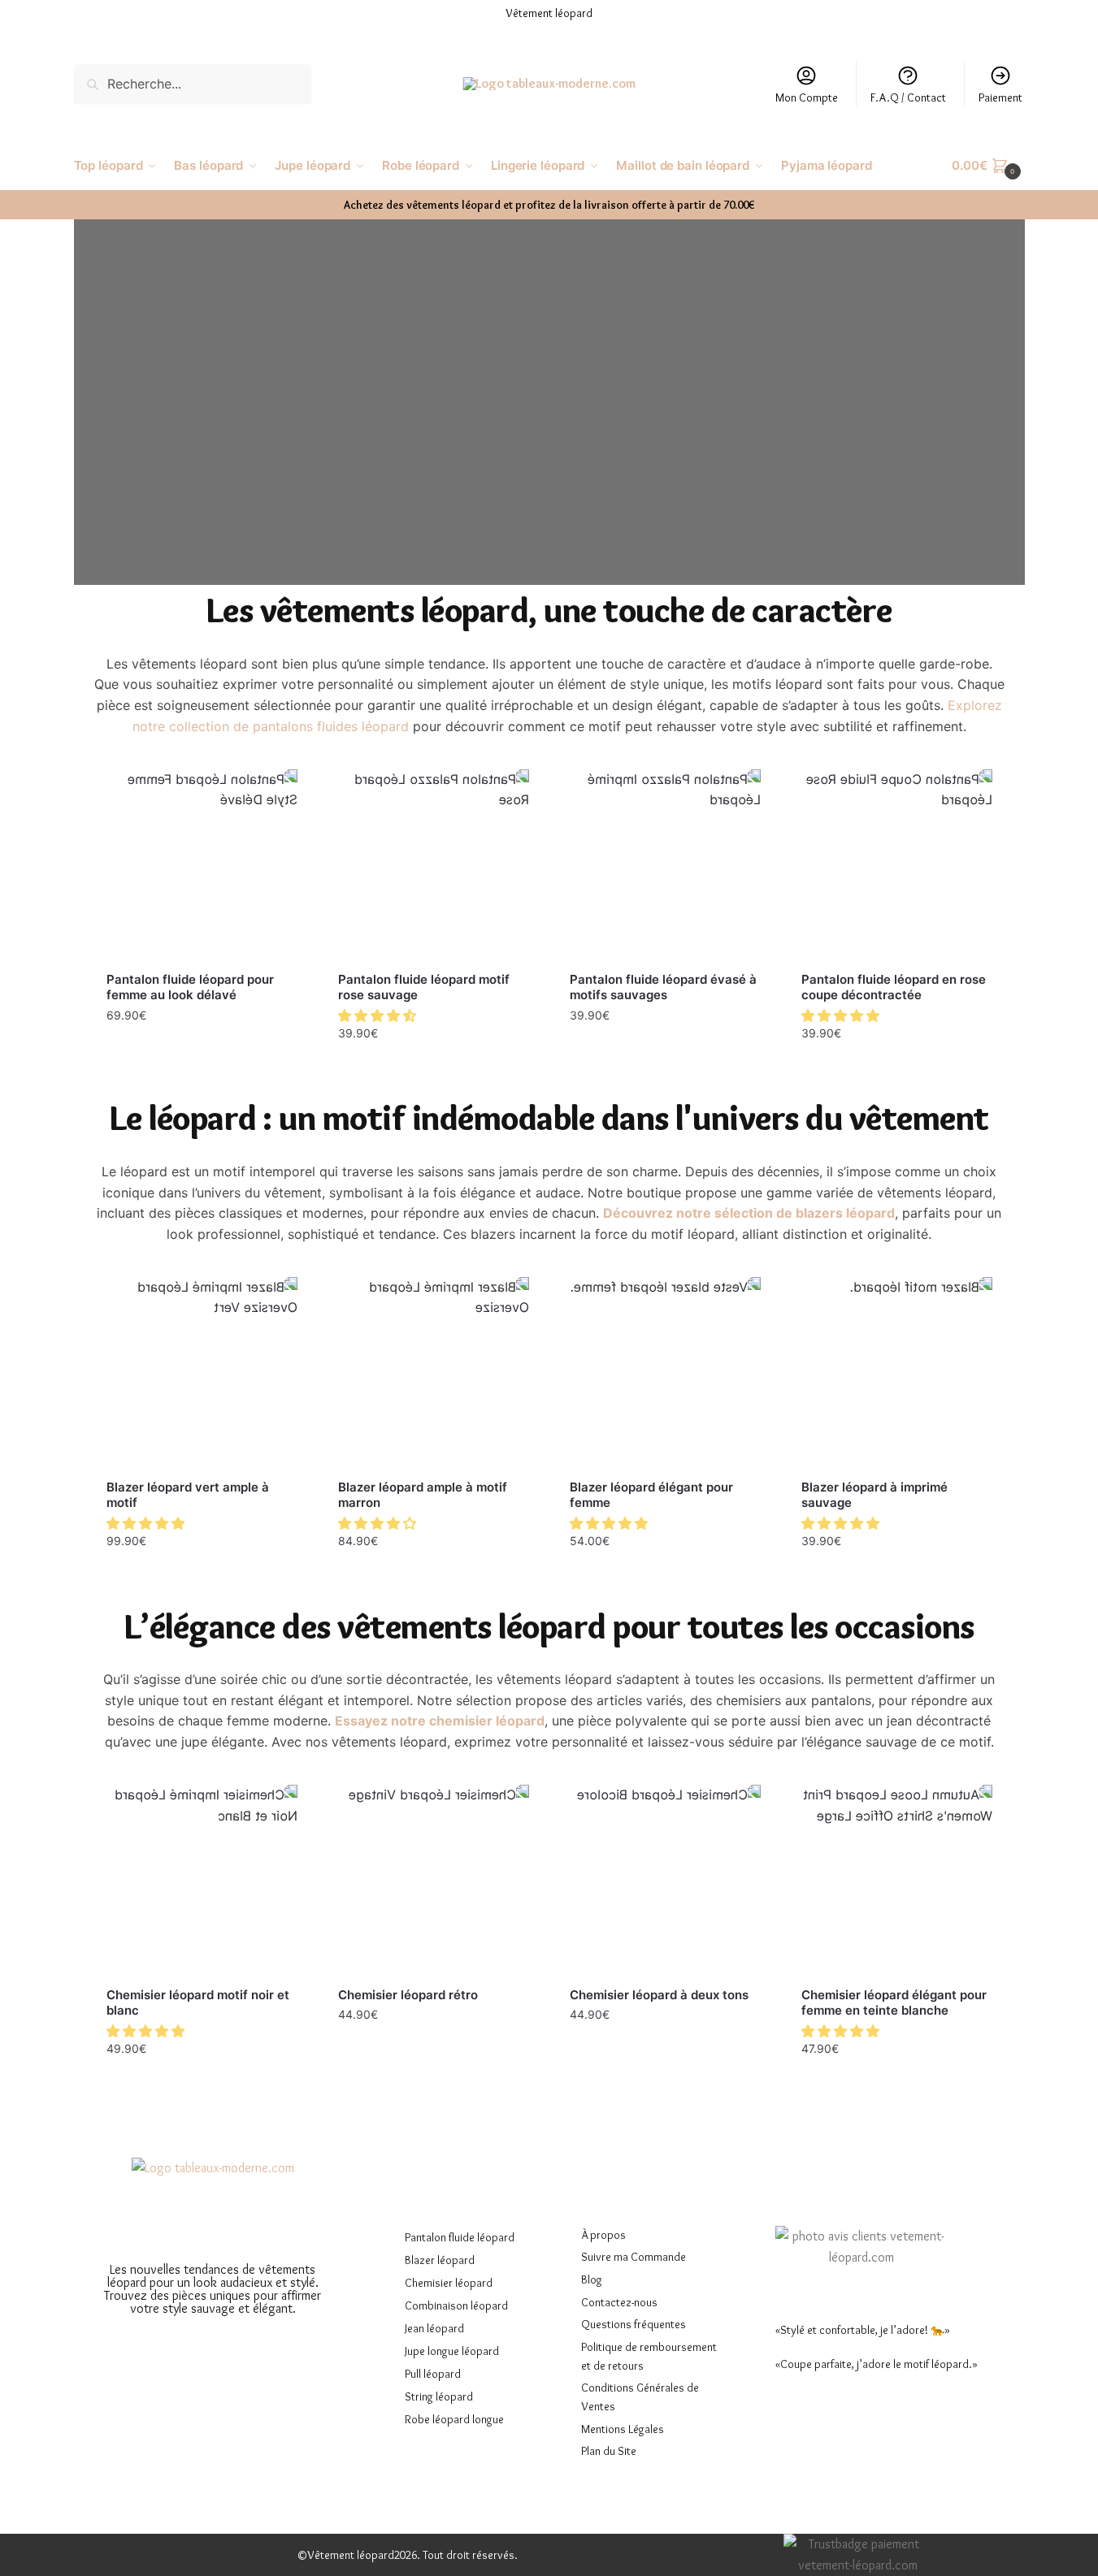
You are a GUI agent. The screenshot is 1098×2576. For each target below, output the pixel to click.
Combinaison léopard (456, 2305)
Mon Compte (807, 97)
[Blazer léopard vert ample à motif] (202, 1372)
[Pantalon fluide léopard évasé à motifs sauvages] (665, 865)
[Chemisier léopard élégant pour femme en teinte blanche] (897, 1880)
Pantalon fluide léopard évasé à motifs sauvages (663, 987)
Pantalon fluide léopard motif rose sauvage (424, 987)
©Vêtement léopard (345, 2555)
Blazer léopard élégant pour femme (651, 1495)
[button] (379, 1015)
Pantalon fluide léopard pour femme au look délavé (190, 987)
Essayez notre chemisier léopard (440, 1721)
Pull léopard (433, 2374)
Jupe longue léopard (452, 2351)
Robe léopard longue (454, 2419)
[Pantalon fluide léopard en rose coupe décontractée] (897, 865)
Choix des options (202, 1050)
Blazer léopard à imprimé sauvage (874, 1495)
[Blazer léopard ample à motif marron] (434, 1372)
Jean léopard (434, 2328)
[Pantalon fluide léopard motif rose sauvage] (434, 865)
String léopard (439, 2396)
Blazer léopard (440, 2260)
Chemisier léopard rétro (408, 1995)
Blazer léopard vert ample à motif (188, 1495)
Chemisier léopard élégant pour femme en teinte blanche (894, 2003)
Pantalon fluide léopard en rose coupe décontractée (894, 987)
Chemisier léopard (449, 2283)
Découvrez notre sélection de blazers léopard (749, 1213)
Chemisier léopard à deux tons (659, 1995)
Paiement (1000, 97)
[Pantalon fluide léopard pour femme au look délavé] (202, 865)
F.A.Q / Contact (908, 97)
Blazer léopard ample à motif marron (423, 1495)
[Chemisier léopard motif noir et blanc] (202, 1880)
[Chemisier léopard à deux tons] (665, 1880)
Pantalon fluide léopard (460, 2237)
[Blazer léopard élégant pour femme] (665, 1372)
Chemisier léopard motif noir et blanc (198, 2003)
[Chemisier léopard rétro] (434, 1880)
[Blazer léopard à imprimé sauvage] (897, 1372)
